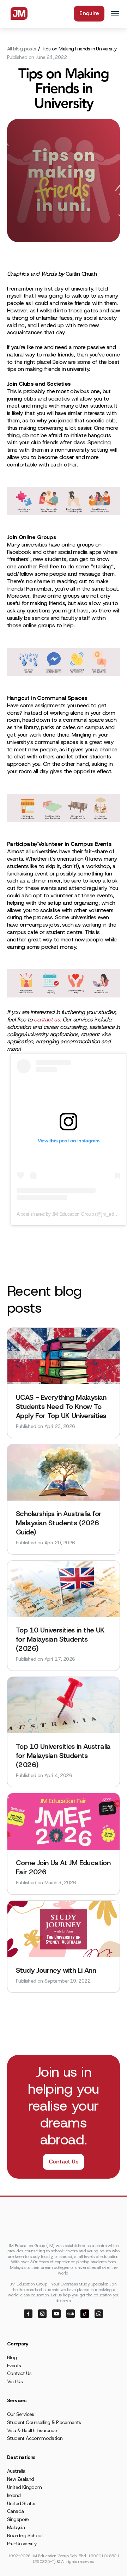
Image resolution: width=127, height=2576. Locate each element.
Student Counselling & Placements (44, 2422)
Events (14, 2366)
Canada (15, 2511)
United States (22, 2503)
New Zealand (20, 2479)
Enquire (89, 13)
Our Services (21, 2414)
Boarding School (25, 2535)
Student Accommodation (35, 2438)
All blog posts (22, 49)
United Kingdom (25, 2487)
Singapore (18, 2519)
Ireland (14, 2495)
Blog (12, 2357)
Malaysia (16, 2527)
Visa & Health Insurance (32, 2430)
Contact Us (64, 2162)
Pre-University (22, 2544)
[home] (17, 13)
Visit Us (15, 2381)
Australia (16, 2471)
